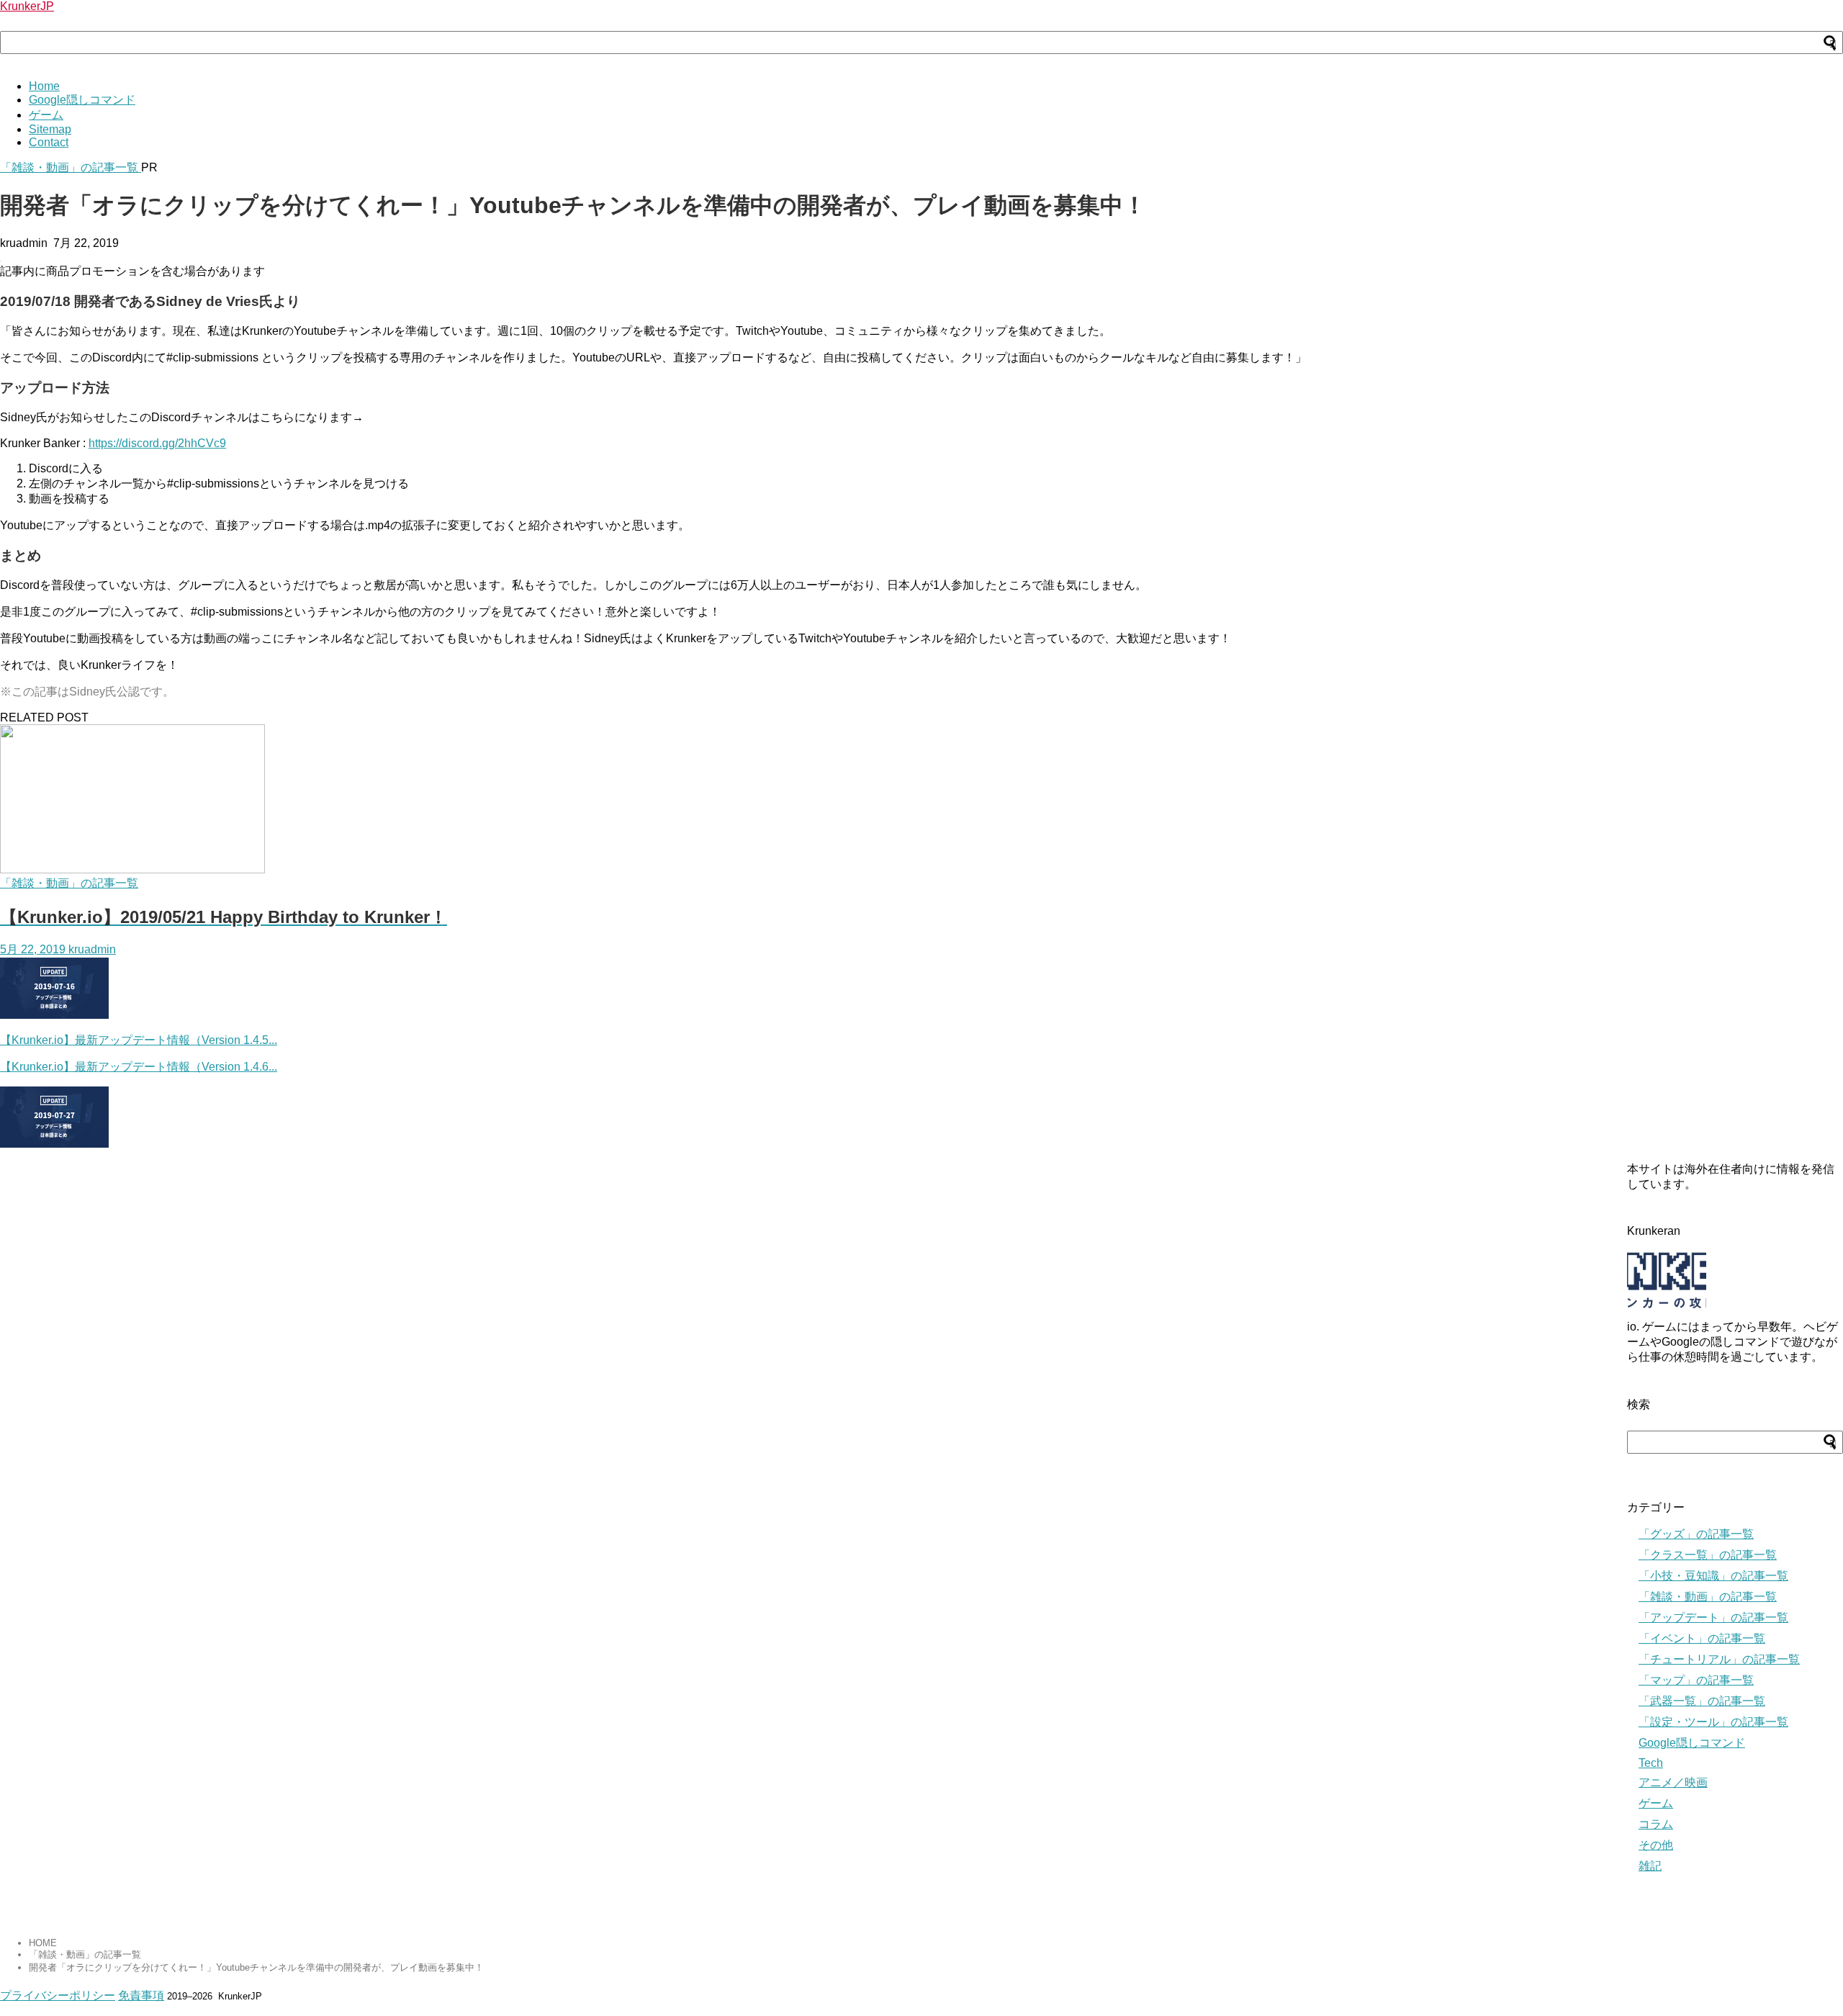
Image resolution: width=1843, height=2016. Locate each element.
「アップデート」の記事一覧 (1713, 1617)
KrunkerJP (27, 6)
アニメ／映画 (1673, 1782)
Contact (49, 142)
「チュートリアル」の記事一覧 (1719, 1659)
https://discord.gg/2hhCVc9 (157, 443)
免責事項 (141, 1995)
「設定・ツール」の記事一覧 (1713, 1722)
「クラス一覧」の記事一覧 (1708, 1555)
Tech (1651, 1763)
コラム (1656, 1824)
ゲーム (46, 115)
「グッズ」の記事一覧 (1696, 1534)
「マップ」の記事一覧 (1696, 1680)
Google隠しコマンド (82, 100)
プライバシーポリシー (58, 1995)
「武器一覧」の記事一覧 (1702, 1701)
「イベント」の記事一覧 (1702, 1638)
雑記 (1650, 1866)
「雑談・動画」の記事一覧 (71, 167)
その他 (1656, 1845)
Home (44, 86)
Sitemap (50, 129)
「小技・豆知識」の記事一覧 (1713, 1576)
